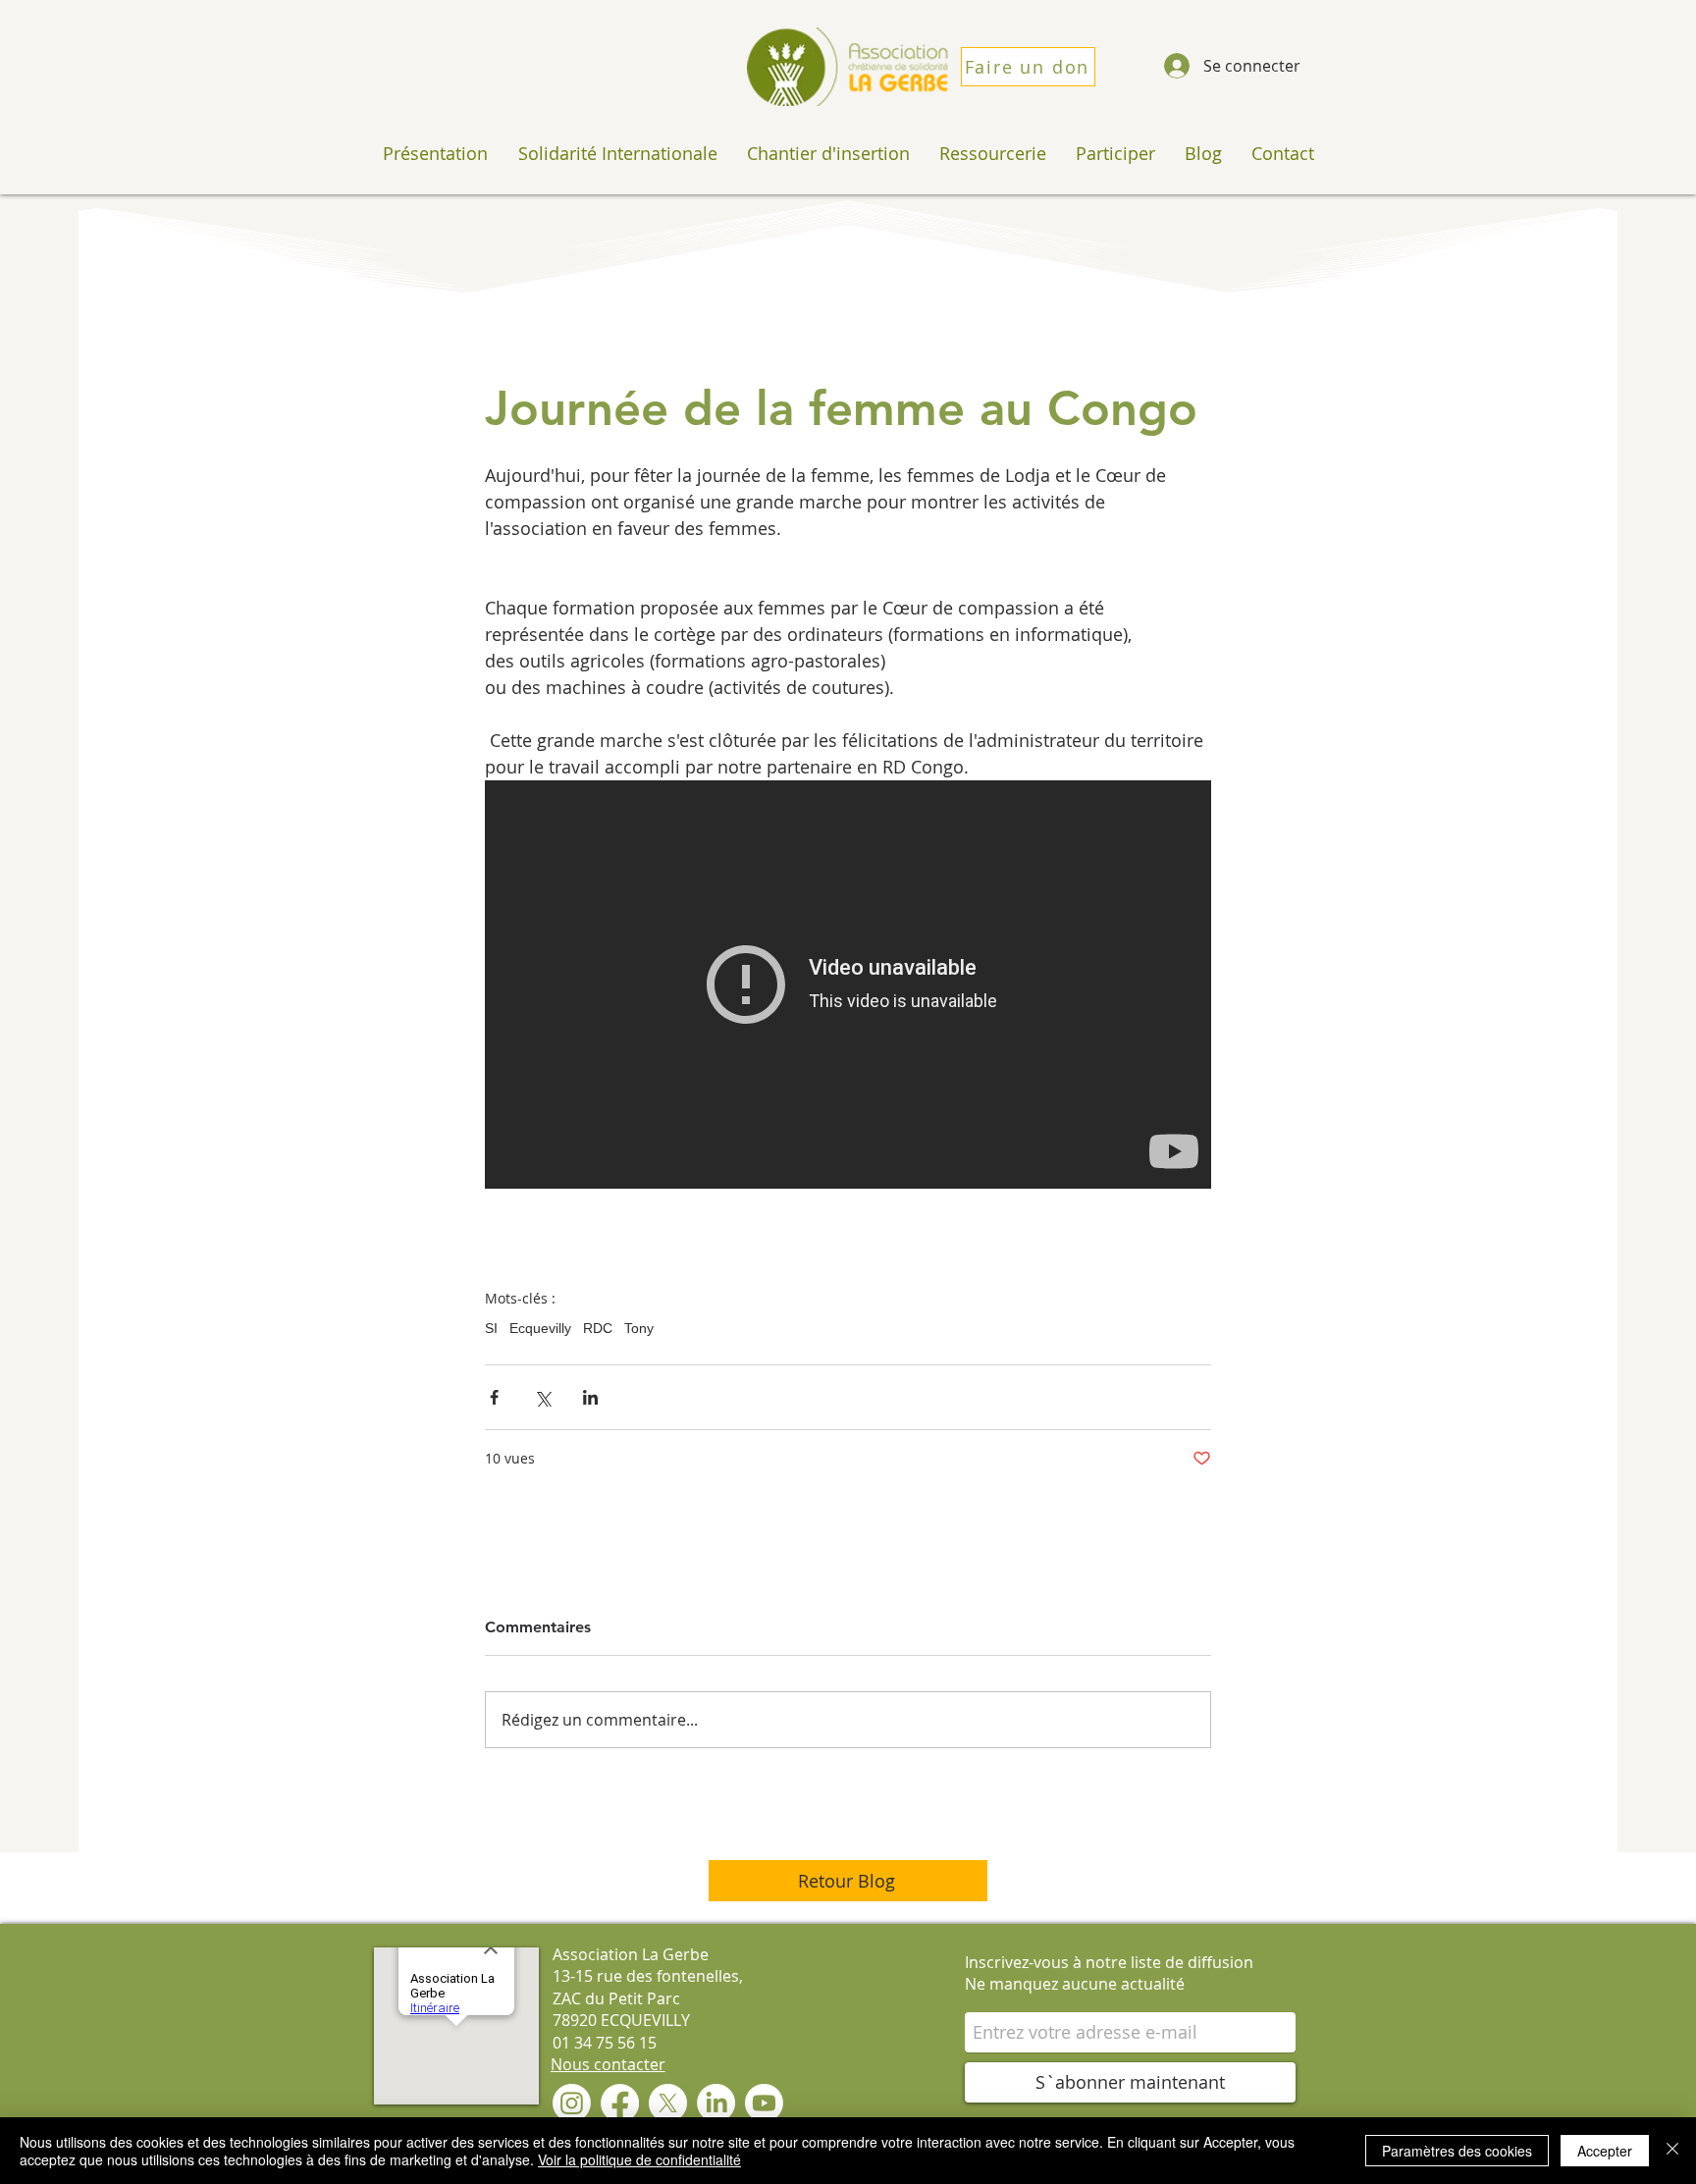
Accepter (1605, 2151)
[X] (668, 2103)
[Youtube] (764, 2103)
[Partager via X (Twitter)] (542, 1397)
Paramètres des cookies (1457, 2151)
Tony (639, 1328)
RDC (598, 1328)
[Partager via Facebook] (494, 1397)
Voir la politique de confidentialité (639, 2159)
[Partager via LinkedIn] (590, 1397)
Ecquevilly (540, 1328)
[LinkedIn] (716, 2103)
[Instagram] (572, 2103)
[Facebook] (620, 2103)
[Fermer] (1672, 2151)
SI (491, 1328)
